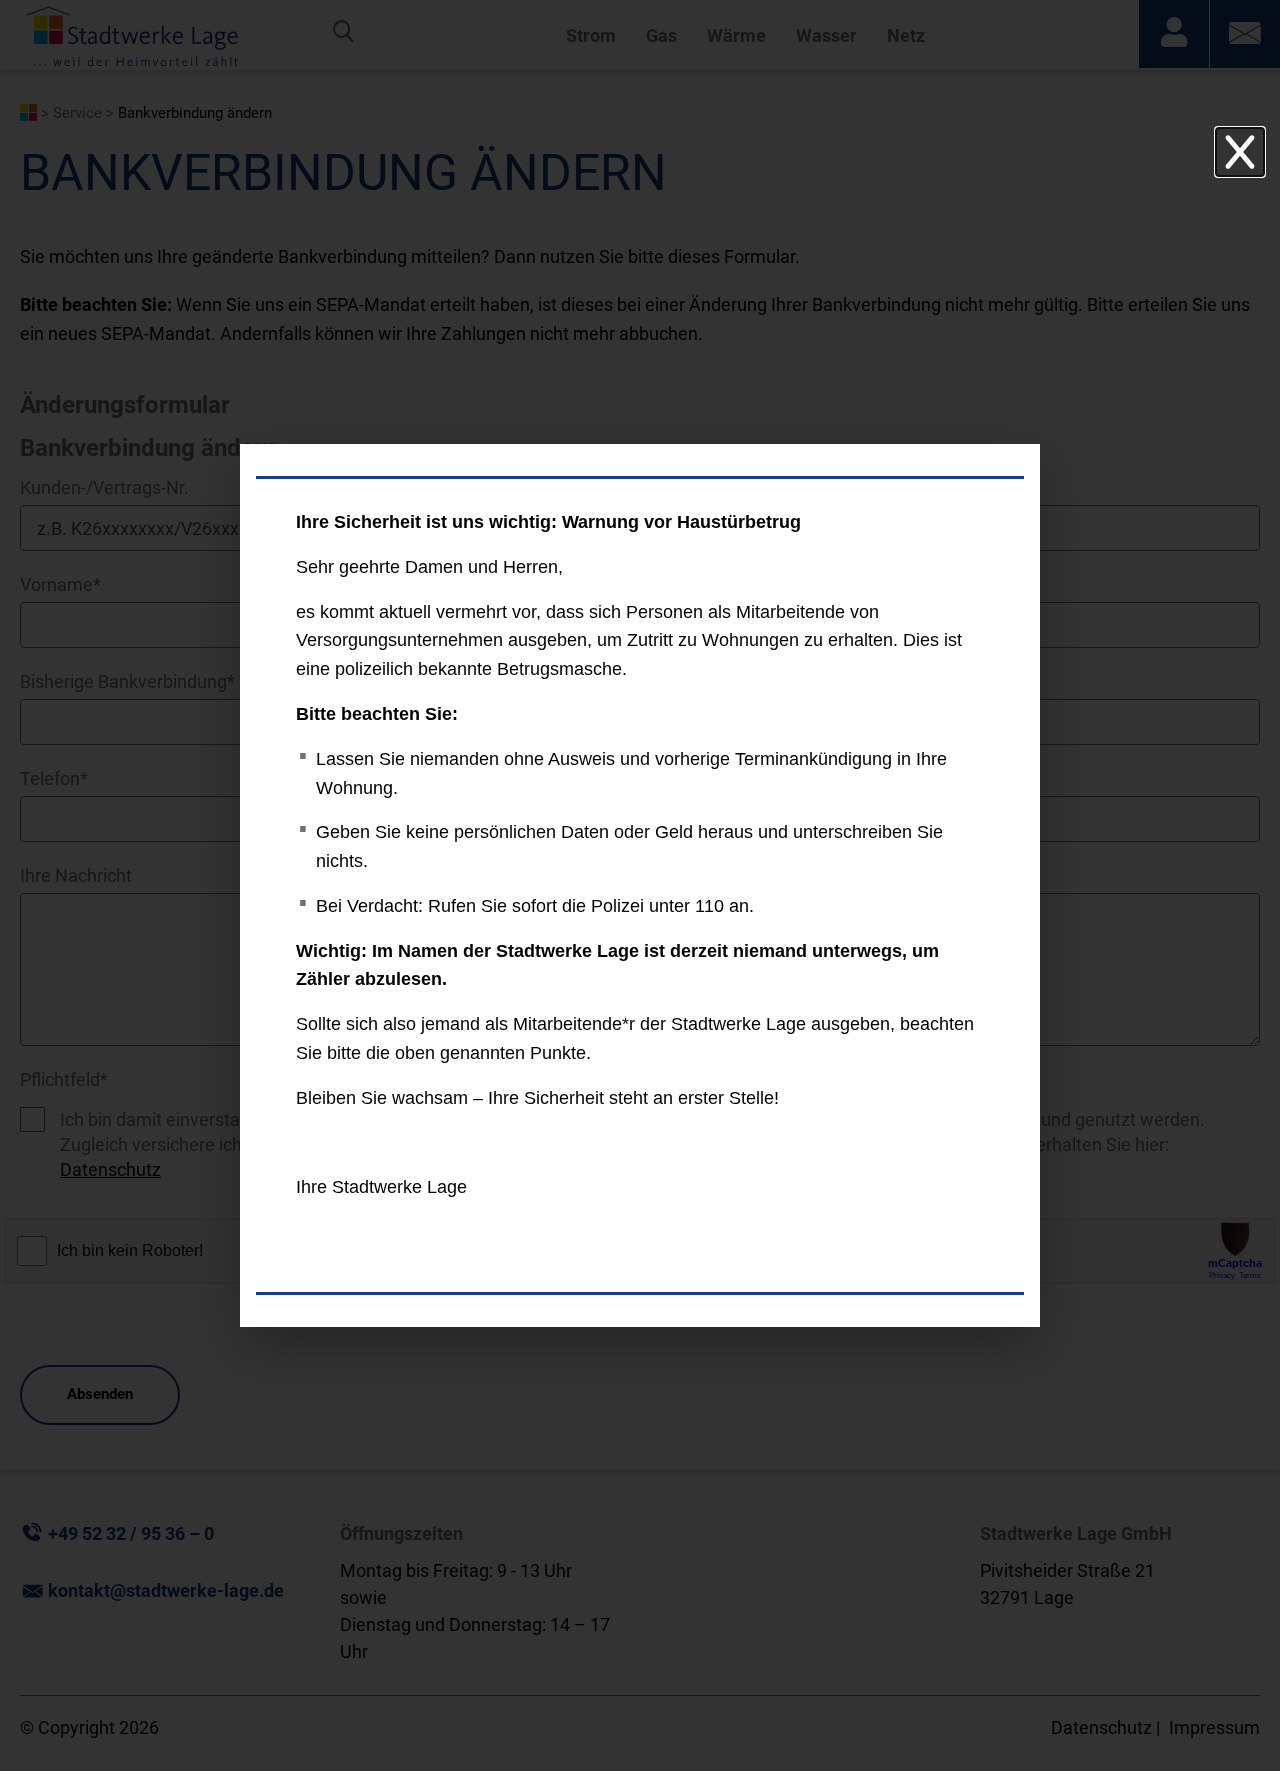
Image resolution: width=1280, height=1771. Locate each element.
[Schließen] (1240, 152)
